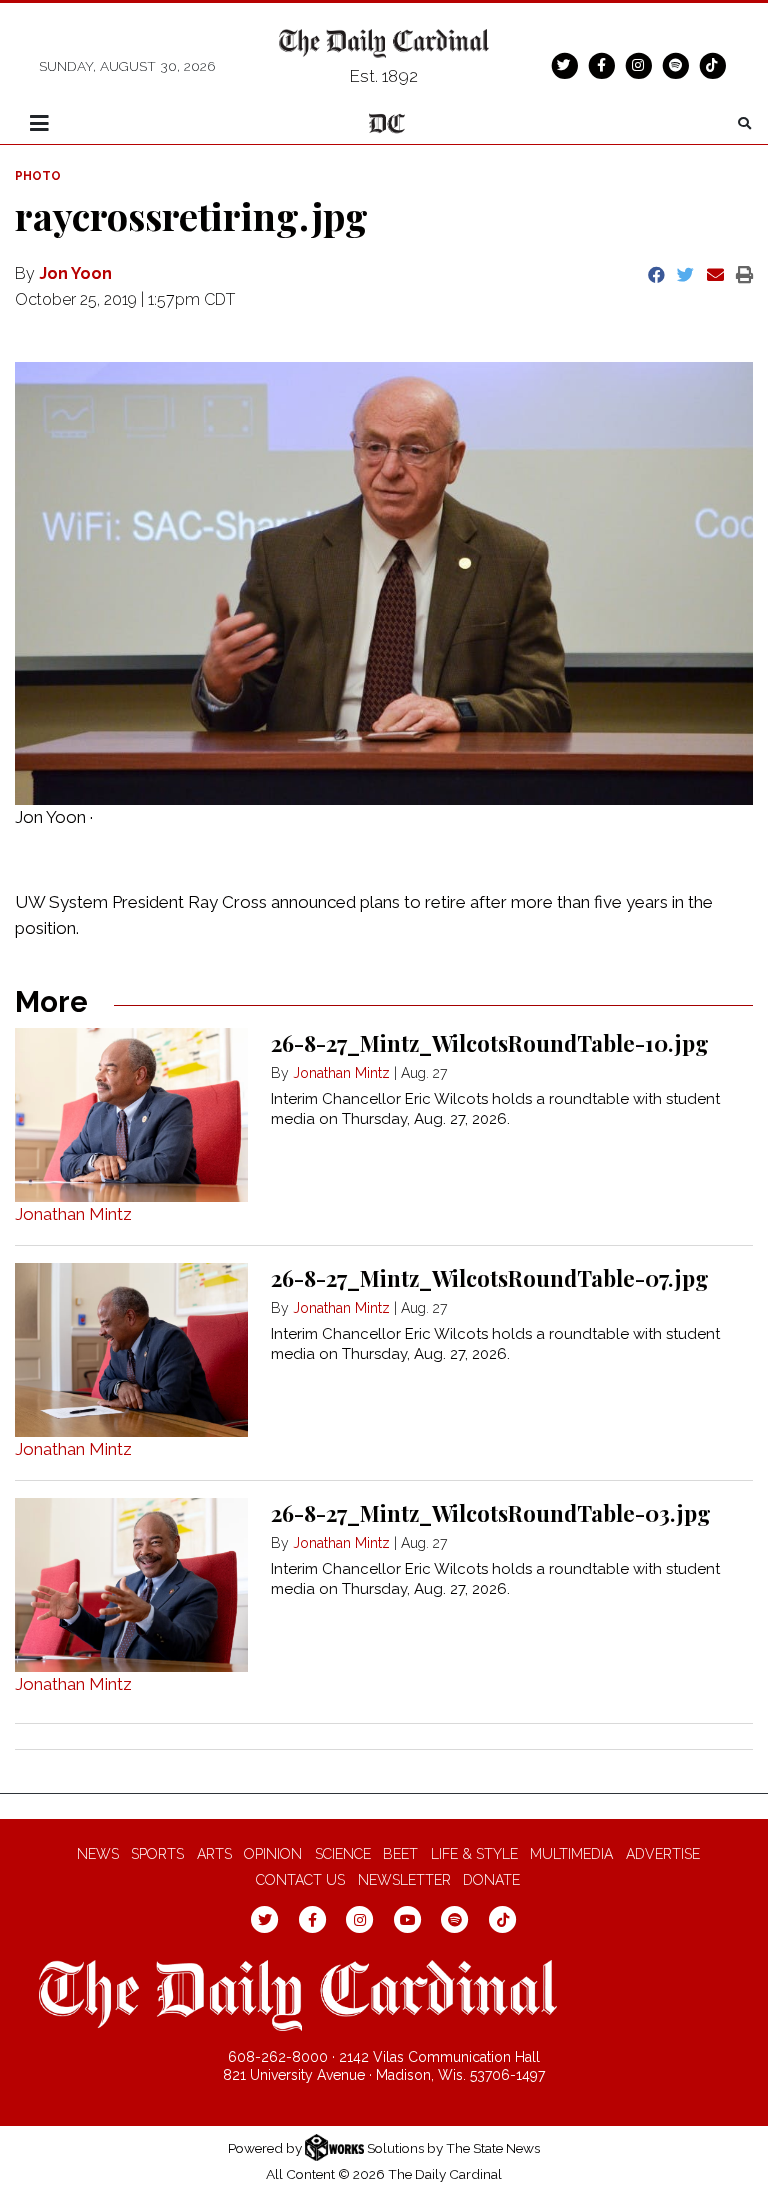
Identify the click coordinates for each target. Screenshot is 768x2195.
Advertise (663, 1854)
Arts (214, 1854)
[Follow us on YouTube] (407, 1919)
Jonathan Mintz (73, 1214)
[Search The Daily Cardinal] (744, 123)
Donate (491, 1880)
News (98, 1854)
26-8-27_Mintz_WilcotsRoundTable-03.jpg (491, 1513)
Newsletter (404, 1880)
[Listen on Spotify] (675, 65)
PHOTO (38, 176)
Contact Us (300, 1880)
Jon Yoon (75, 273)
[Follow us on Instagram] (638, 65)
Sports (157, 1854)
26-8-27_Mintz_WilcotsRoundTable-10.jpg (490, 1043)
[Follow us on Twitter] (564, 65)
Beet (400, 1854)
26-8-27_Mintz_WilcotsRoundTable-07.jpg (490, 1278)
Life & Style (474, 1854)
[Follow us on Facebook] (601, 65)
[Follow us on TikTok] (712, 65)
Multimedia (571, 1854)
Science (343, 1854)
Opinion (273, 1854)
